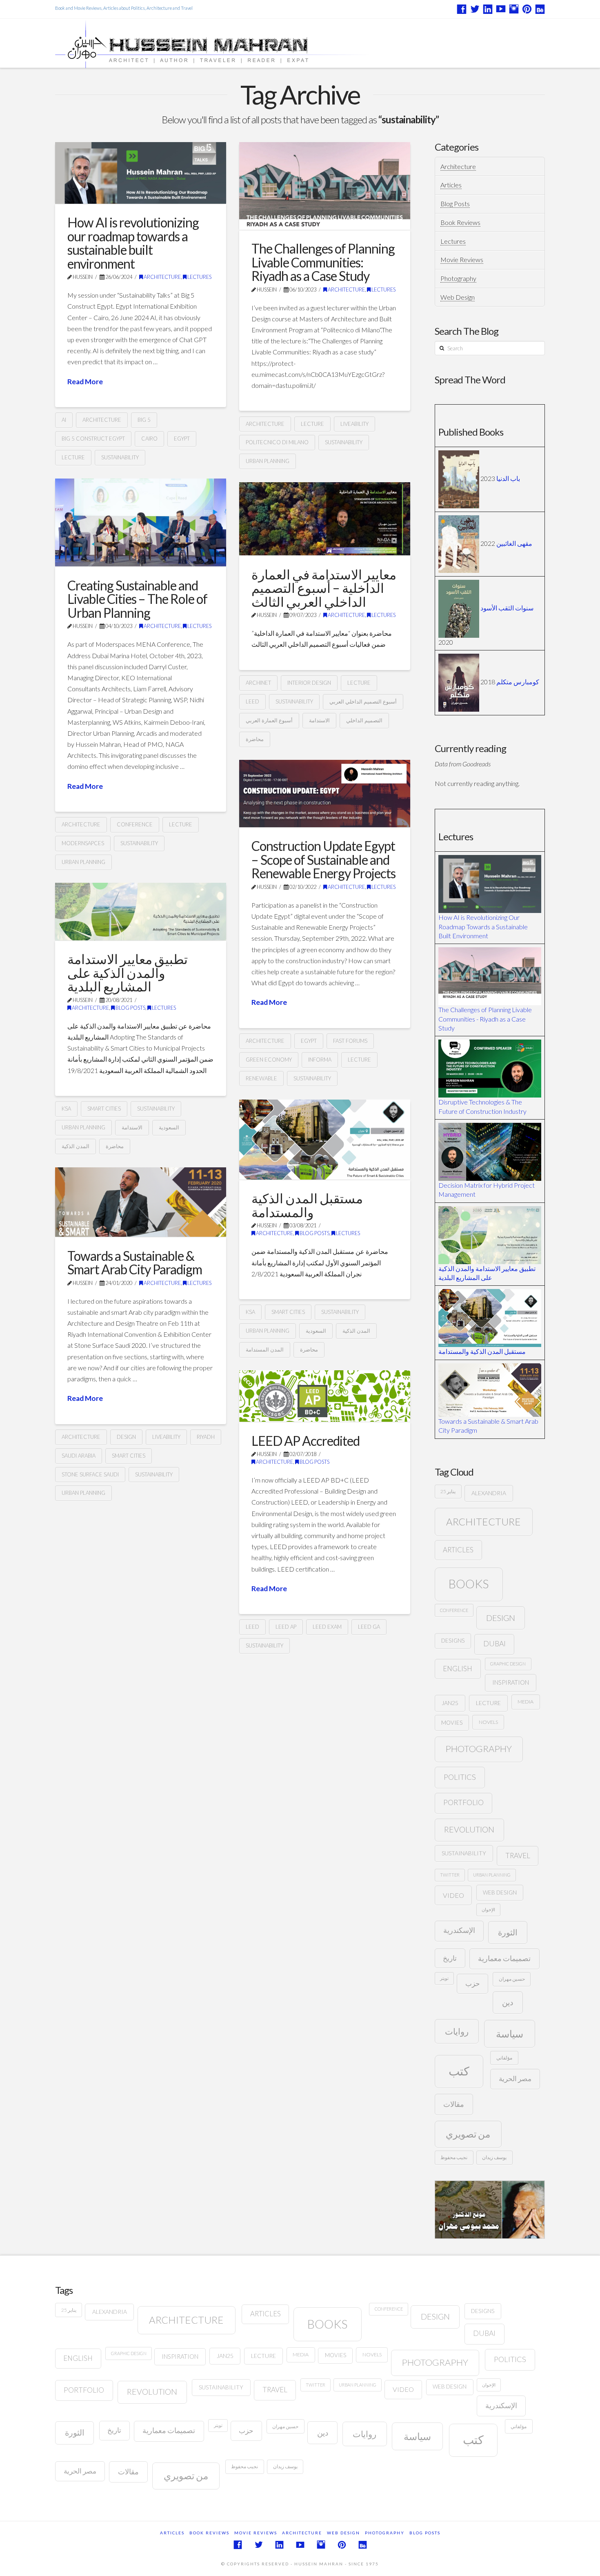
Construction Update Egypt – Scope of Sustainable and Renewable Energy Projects (323, 859)
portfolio (463, 1802)
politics (460, 1777)
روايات (457, 2031)
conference (135, 824)
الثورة (508, 1932)
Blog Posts (130, 1008)
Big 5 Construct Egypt (93, 439)
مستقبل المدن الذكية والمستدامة (307, 1205)
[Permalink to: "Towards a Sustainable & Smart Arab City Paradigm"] (141, 1202)
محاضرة (255, 739)
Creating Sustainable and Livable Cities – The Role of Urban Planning (137, 599)
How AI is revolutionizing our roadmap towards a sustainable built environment (133, 243)
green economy (269, 1060)
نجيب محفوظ (454, 2157)
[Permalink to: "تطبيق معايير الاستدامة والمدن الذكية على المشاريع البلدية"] (141, 912)
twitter (450, 1875)
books (469, 1584)
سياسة (510, 2034)
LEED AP (286, 1627)
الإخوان (488, 1909)
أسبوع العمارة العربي (269, 720)
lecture (73, 457)
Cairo (149, 439)
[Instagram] (514, 9)
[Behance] (540, 9)
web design (500, 1892)
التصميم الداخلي (364, 720)
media (526, 1702)
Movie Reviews (462, 259)
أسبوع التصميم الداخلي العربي (363, 701)
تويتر (444, 1978)
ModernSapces (83, 843)
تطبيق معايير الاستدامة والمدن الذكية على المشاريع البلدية (128, 973)
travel (518, 1856)
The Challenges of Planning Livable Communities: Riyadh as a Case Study (323, 262)
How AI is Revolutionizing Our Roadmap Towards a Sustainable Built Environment (483, 926)
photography (479, 1749)
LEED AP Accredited (306, 1441)
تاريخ (450, 1958)
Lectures (199, 277)
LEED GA (369, 1627)
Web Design (458, 297)
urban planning (268, 461)
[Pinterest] (527, 9)
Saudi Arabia (79, 1456)
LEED (252, 701)
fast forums (350, 1041)
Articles (451, 185)
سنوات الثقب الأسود (507, 608)
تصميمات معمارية (504, 1958)
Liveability (354, 424)
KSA (66, 1109)
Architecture (162, 277)
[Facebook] (462, 9)
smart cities (104, 1109)
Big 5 (144, 420)
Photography (458, 278)
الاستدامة (319, 720)
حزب (473, 1983)
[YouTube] (501, 9)
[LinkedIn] (488, 9)
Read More (85, 382)
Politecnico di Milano (277, 442)
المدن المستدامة (265, 1349)
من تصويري (468, 2134)
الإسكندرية (459, 1930)
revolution (469, 1829)
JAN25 (450, 1703)
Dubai (494, 1644)
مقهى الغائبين (514, 543)
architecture (102, 420)
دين (508, 2002)
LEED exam (327, 1627)
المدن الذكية (76, 1146)
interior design (309, 683)
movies (452, 1723)
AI (64, 420)
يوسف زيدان (494, 2157)
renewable (261, 1078)
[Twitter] (475, 9)
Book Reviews (460, 222)
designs (453, 1641)
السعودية (169, 1127)
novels (488, 1722)
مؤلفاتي (504, 2058)
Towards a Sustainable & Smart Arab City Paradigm (135, 1263)
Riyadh (206, 1437)
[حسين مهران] (236, 43)
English (458, 1669)
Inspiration (511, 1682)
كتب (459, 2071)
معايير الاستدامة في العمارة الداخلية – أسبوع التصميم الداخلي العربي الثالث (324, 588)
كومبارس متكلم (518, 682)
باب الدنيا (508, 478)
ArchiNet (258, 683)
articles (458, 1550)
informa (320, 1060)
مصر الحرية (515, 2078)
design (126, 1437)
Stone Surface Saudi (90, 1474)
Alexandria (489, 1493)
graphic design (508, 1664)
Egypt (182, 439)
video (453, 1895)
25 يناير (448, 1491)
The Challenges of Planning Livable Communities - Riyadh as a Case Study (485, 1019)
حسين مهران (512, 1979)
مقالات (454, 2104)
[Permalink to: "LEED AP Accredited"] (325, 1396)
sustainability (120, 457)
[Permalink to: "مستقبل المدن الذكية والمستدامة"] (325, 1140)
